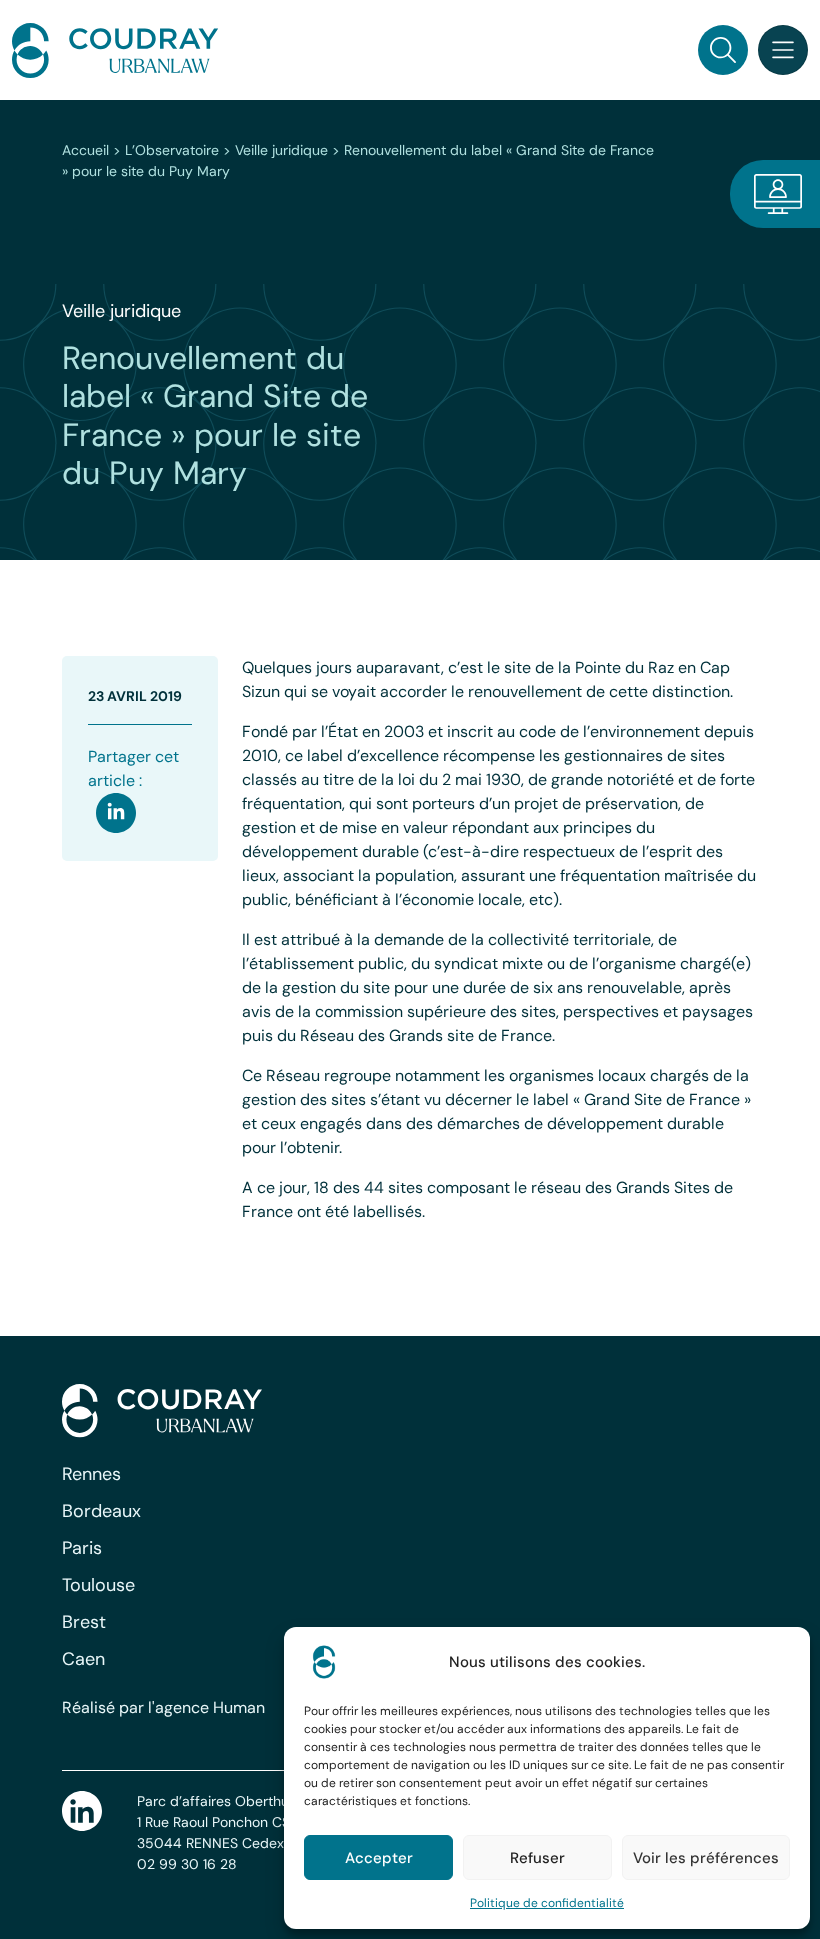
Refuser (537, 1858)
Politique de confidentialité (547, 1903)
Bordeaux (101, 1511)
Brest (84, 1622)
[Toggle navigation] (783, 50)
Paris (82, 1548)
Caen (83, 1659)
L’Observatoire (172, 150)
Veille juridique (281, 150)
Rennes (91, 1474)
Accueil (85, 150)
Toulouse (98, 1585)
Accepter (379, 1858)
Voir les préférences (706, 1858)
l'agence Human (206, 1707)
